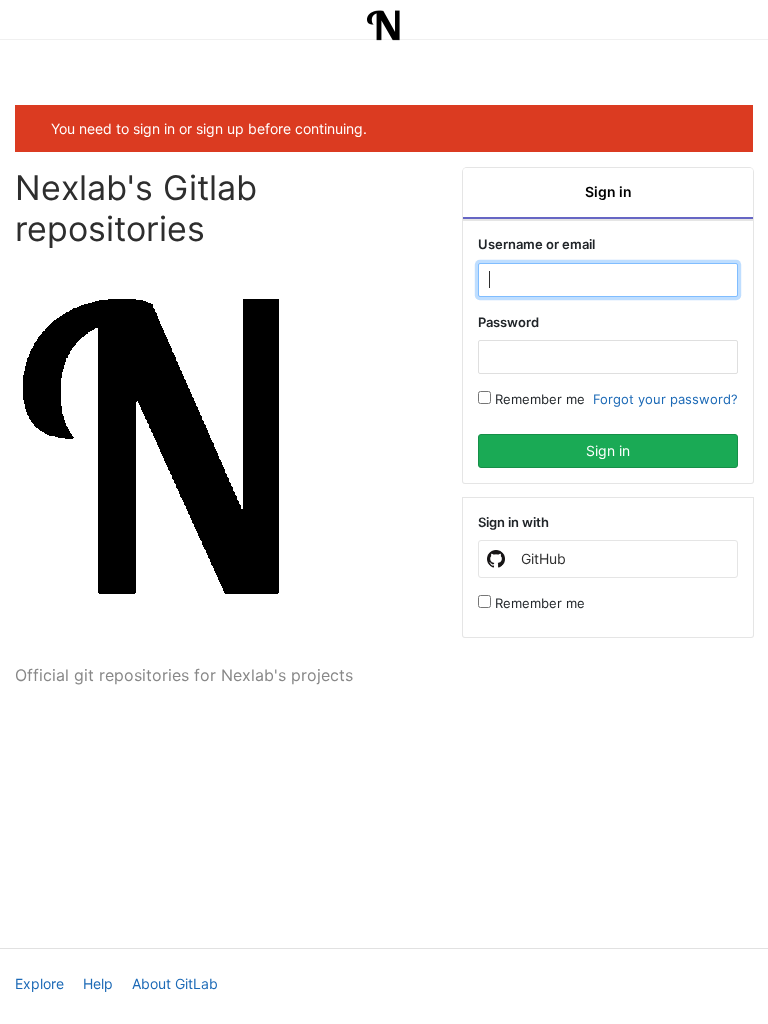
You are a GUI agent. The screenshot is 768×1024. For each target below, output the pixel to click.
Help (98, 983)
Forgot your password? (665, 399)
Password (508, 322)
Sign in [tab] (608, 191)
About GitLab (175, 983)
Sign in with (513, 522)
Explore (39, 983)
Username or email (536, 244)
